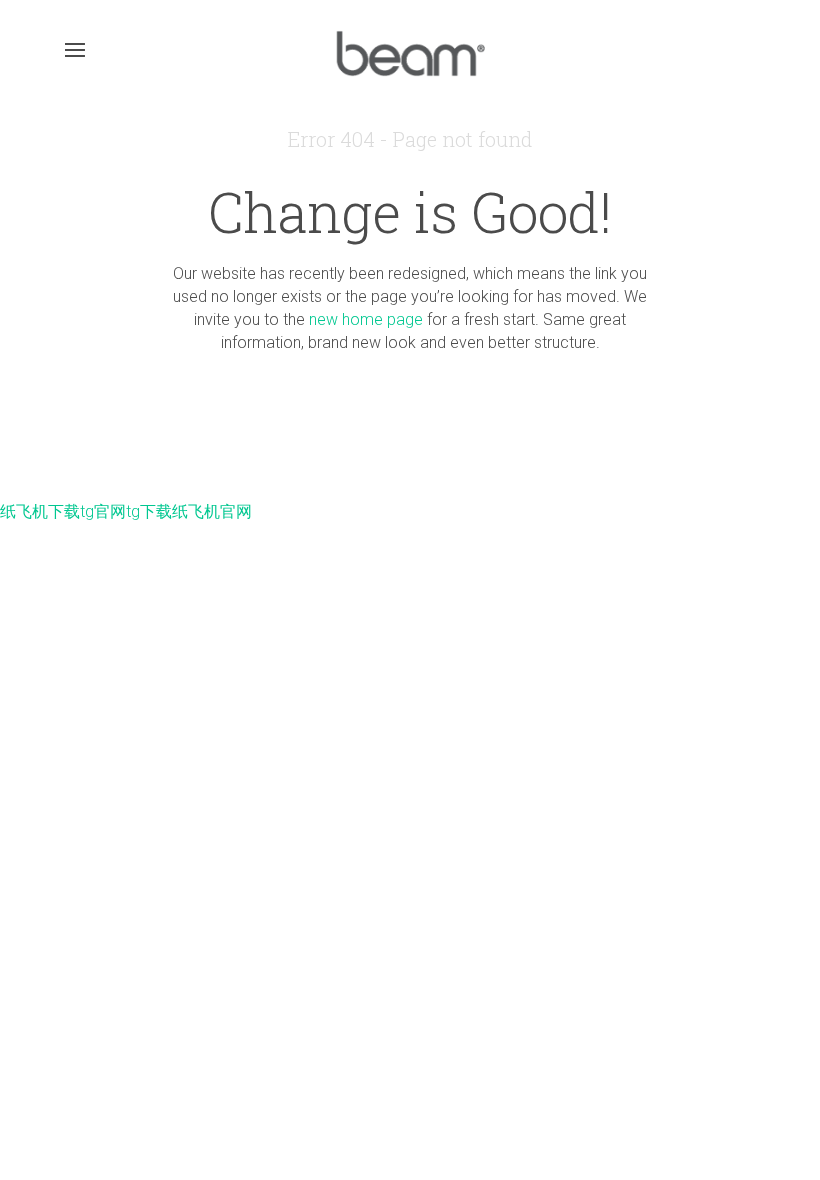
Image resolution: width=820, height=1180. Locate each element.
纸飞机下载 (40, 511)
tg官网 (103, 511)
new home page (366, 319)
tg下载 (149, 511)
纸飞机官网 (212, 511)
